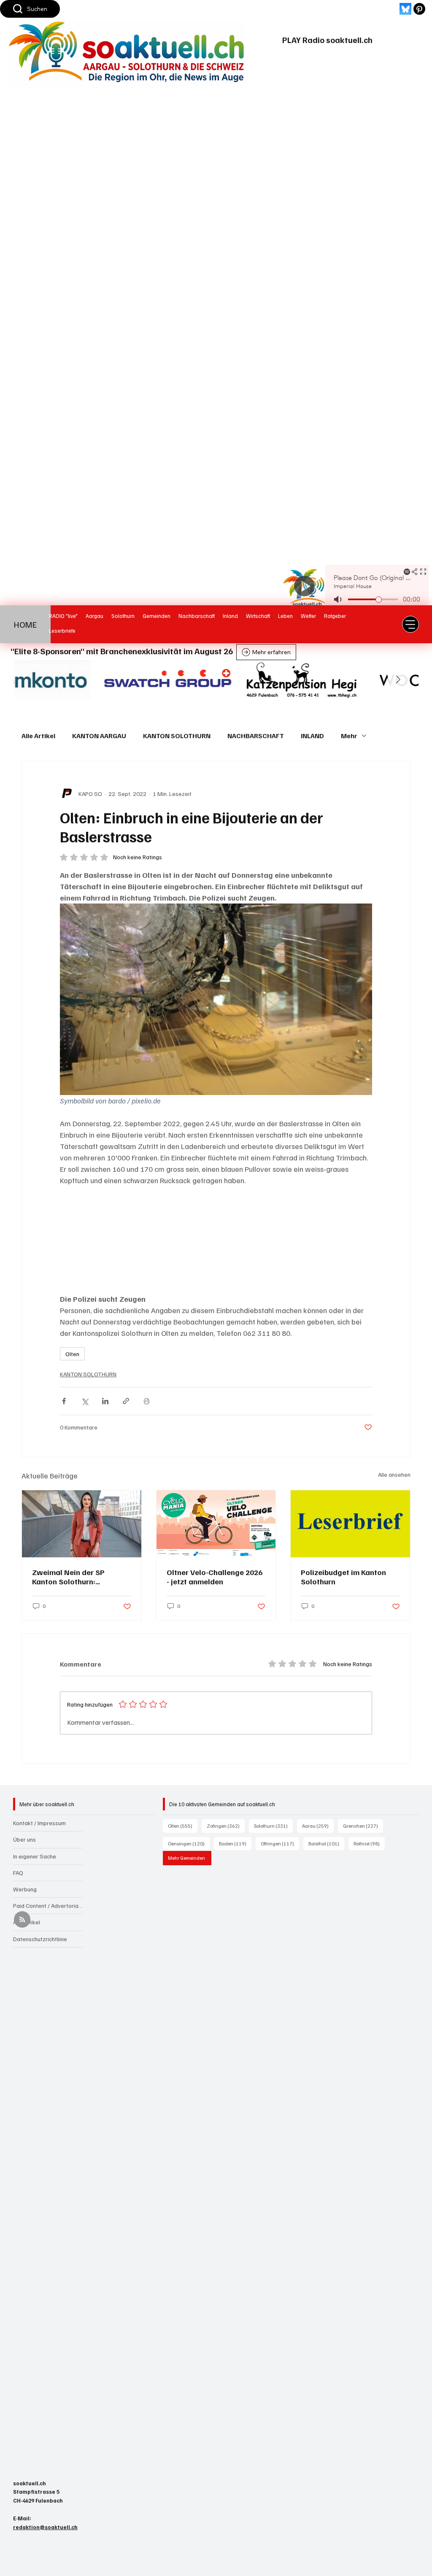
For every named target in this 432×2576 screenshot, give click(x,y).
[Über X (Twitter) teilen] (85, 1401)
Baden (235, 1843)
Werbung (25, 1889)
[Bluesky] (405, 9)
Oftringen (280, 1843)
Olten (72, 1354)
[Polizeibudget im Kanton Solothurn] (350, 1524)
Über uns (24, 1839)
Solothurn (273, 1826)
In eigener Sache (35, 1856)
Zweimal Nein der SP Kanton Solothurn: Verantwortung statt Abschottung (68, 1577)
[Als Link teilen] (126, 1401)
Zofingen (226, 1826)
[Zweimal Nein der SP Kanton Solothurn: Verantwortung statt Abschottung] (82, 1524)
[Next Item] (398, 680)
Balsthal (326, 1843)
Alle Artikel (38, 736)
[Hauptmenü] (410, 624)
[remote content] (216, 1240)
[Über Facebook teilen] (64, 1401)
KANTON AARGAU (99, 736)
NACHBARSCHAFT (256, 736)
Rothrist (369, 1843)
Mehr (349, 736)
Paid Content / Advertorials (48, 1906)
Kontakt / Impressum (39, 1823)
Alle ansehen (394, 1474)
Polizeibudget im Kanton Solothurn (343, 1577)
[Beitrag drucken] (147, 1401)
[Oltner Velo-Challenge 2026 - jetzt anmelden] (216, 1524)
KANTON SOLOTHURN (177, 736)
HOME (26, 624)
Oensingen (189, 1843)
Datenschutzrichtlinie (40, 1939)
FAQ (18, 1873)
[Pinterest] (419, 9)
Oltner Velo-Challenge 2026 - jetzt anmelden (215, 1577)
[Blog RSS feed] (22, 1920)
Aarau (318, 1826)
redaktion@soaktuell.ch (45, 2527)
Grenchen (363, 1826)
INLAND (312, 736)
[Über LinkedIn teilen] (105, 1401)
